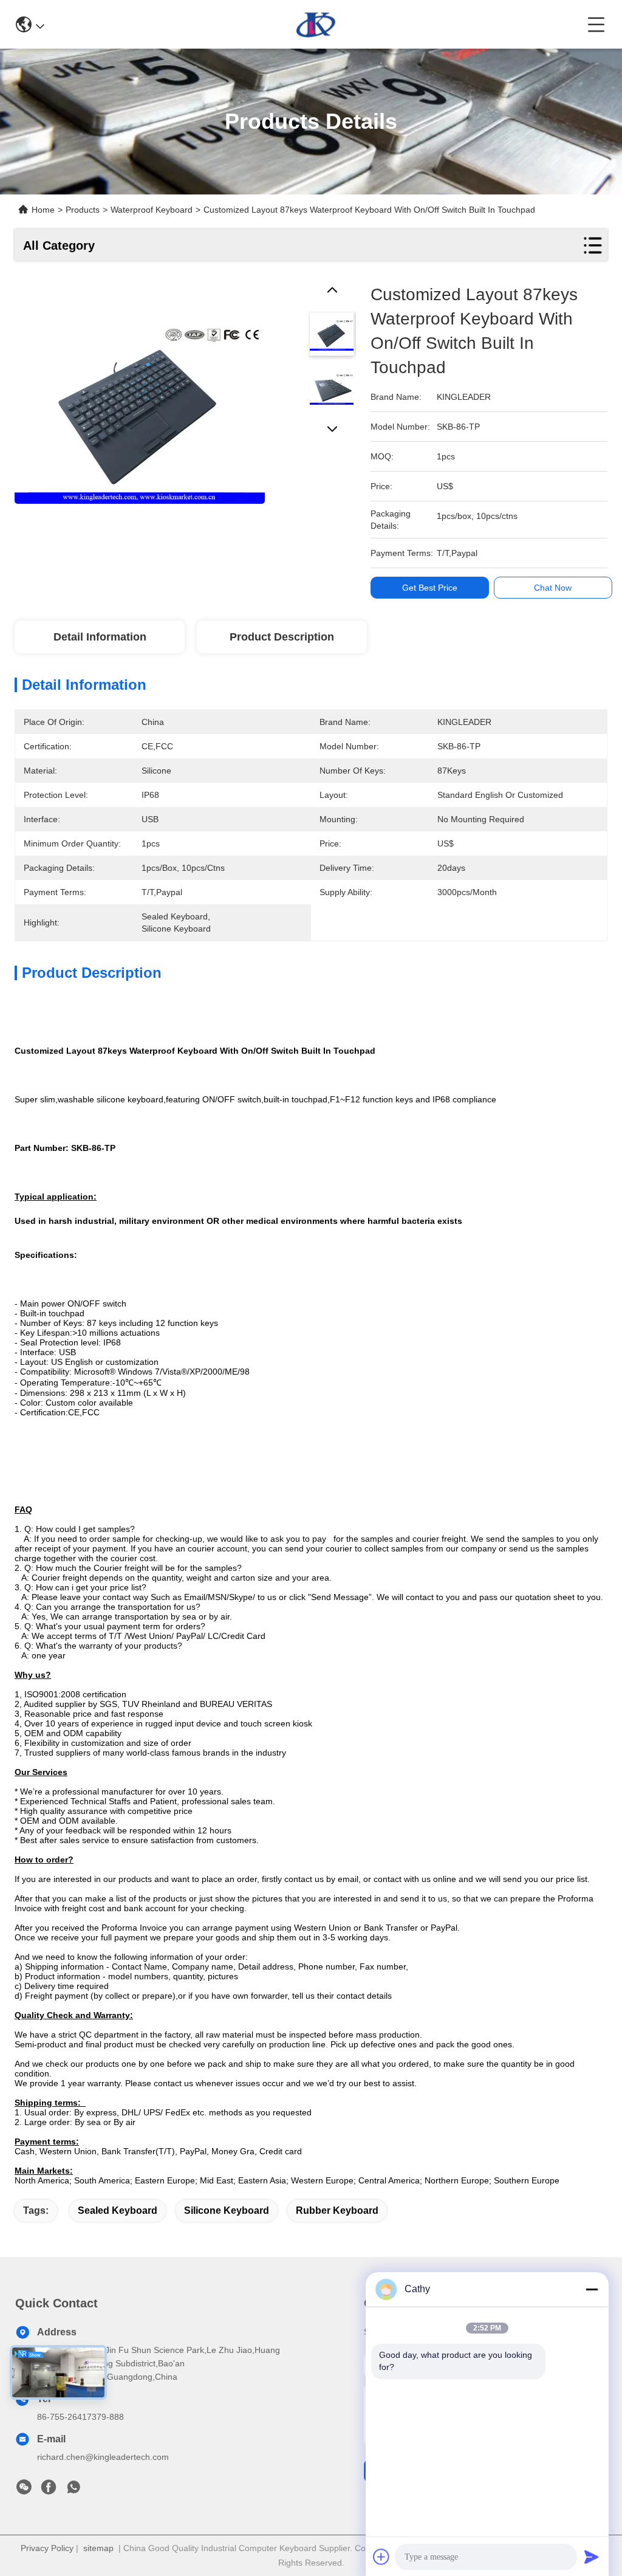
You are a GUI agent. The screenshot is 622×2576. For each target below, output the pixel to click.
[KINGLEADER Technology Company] (316, 24)
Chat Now (553, 588)
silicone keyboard (227, 2210)
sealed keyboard (118, 2210)
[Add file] (381, 2557)
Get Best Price (430, 588)
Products (83, 210)
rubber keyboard (337, 2210)
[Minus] (592, 2289)
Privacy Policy (47, 2548)
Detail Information (100, 637)
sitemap (98, 2548)
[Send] (592, 2557)
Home (43, 210)
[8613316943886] (73, 2490)
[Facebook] (49, 2490)
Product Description (282, 637)
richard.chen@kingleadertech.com (103, 2457)
